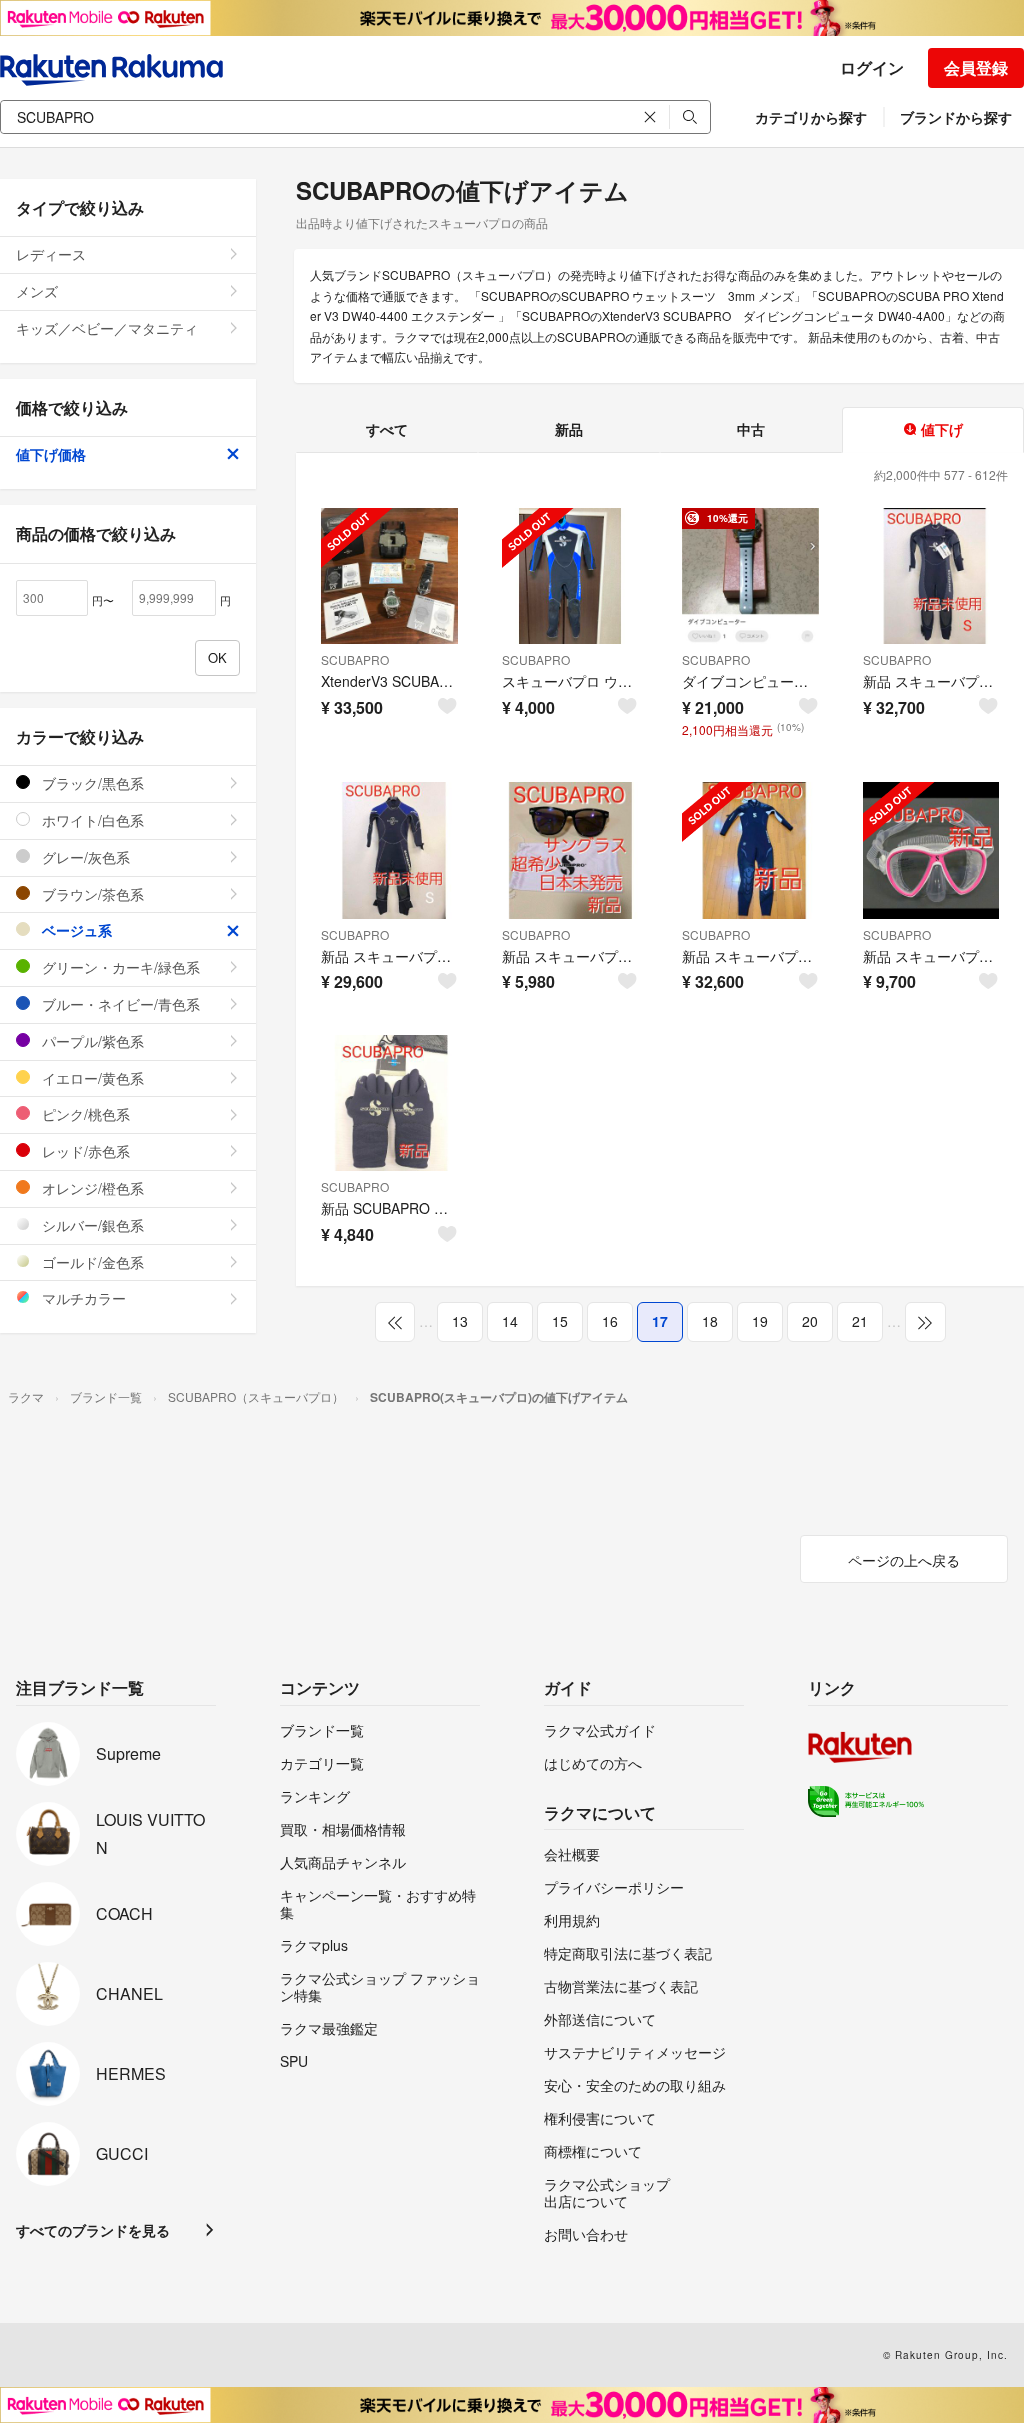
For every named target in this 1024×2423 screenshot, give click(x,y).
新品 (569, 429)
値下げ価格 (51, 454)
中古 (751, 429)
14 (510, 1321)
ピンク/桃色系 (84, 1114)
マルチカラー (82, 1298)
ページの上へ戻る (904, 1560)
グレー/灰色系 (84, 857)
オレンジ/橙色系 (91, 1188)
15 (560, 1321)
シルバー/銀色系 (91, 1225)
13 (460, 1321)
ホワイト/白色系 (91, 820)
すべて (387, 429)
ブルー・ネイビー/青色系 (119, 1004)
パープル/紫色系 (91, 1041)
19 (760, 1321)
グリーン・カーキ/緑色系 (119, 967)
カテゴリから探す (811, 117)
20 (810, 1321)
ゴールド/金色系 (91, 1262)
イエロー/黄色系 (91, 1078)
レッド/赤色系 (84, 1151)
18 (710, 1321)
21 (860, 1321)
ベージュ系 (75, 930)
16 (610, 1321)
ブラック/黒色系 (91, 783)
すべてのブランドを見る (93, 2230)
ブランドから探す (956, 117)
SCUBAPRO (355, 659)
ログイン (872, 67)
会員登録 (976, 67)
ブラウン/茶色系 (91, 894)
